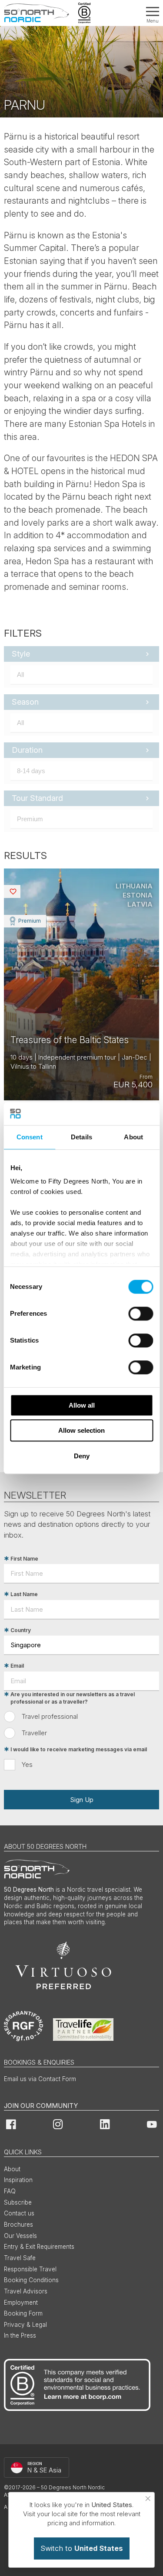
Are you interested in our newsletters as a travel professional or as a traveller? (73, 1698)
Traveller (34, 1733)
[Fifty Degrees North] (37, 13)
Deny (82, 1456)
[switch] (141, 1314)
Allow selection (81, 1430)
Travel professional (50, 1716)
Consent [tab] (30, 1137)
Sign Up (82, 1800)
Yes (27, 1764)
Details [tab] (81, 1137)
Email (17, 1666)
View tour (81, 984)
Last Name (24, 1594)
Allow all (82, 1405)
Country (21, 1630)
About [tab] (133, 1137)
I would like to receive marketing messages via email (79, 1749)
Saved (19, 891)
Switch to (82, 2548)
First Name (24, 1559)
